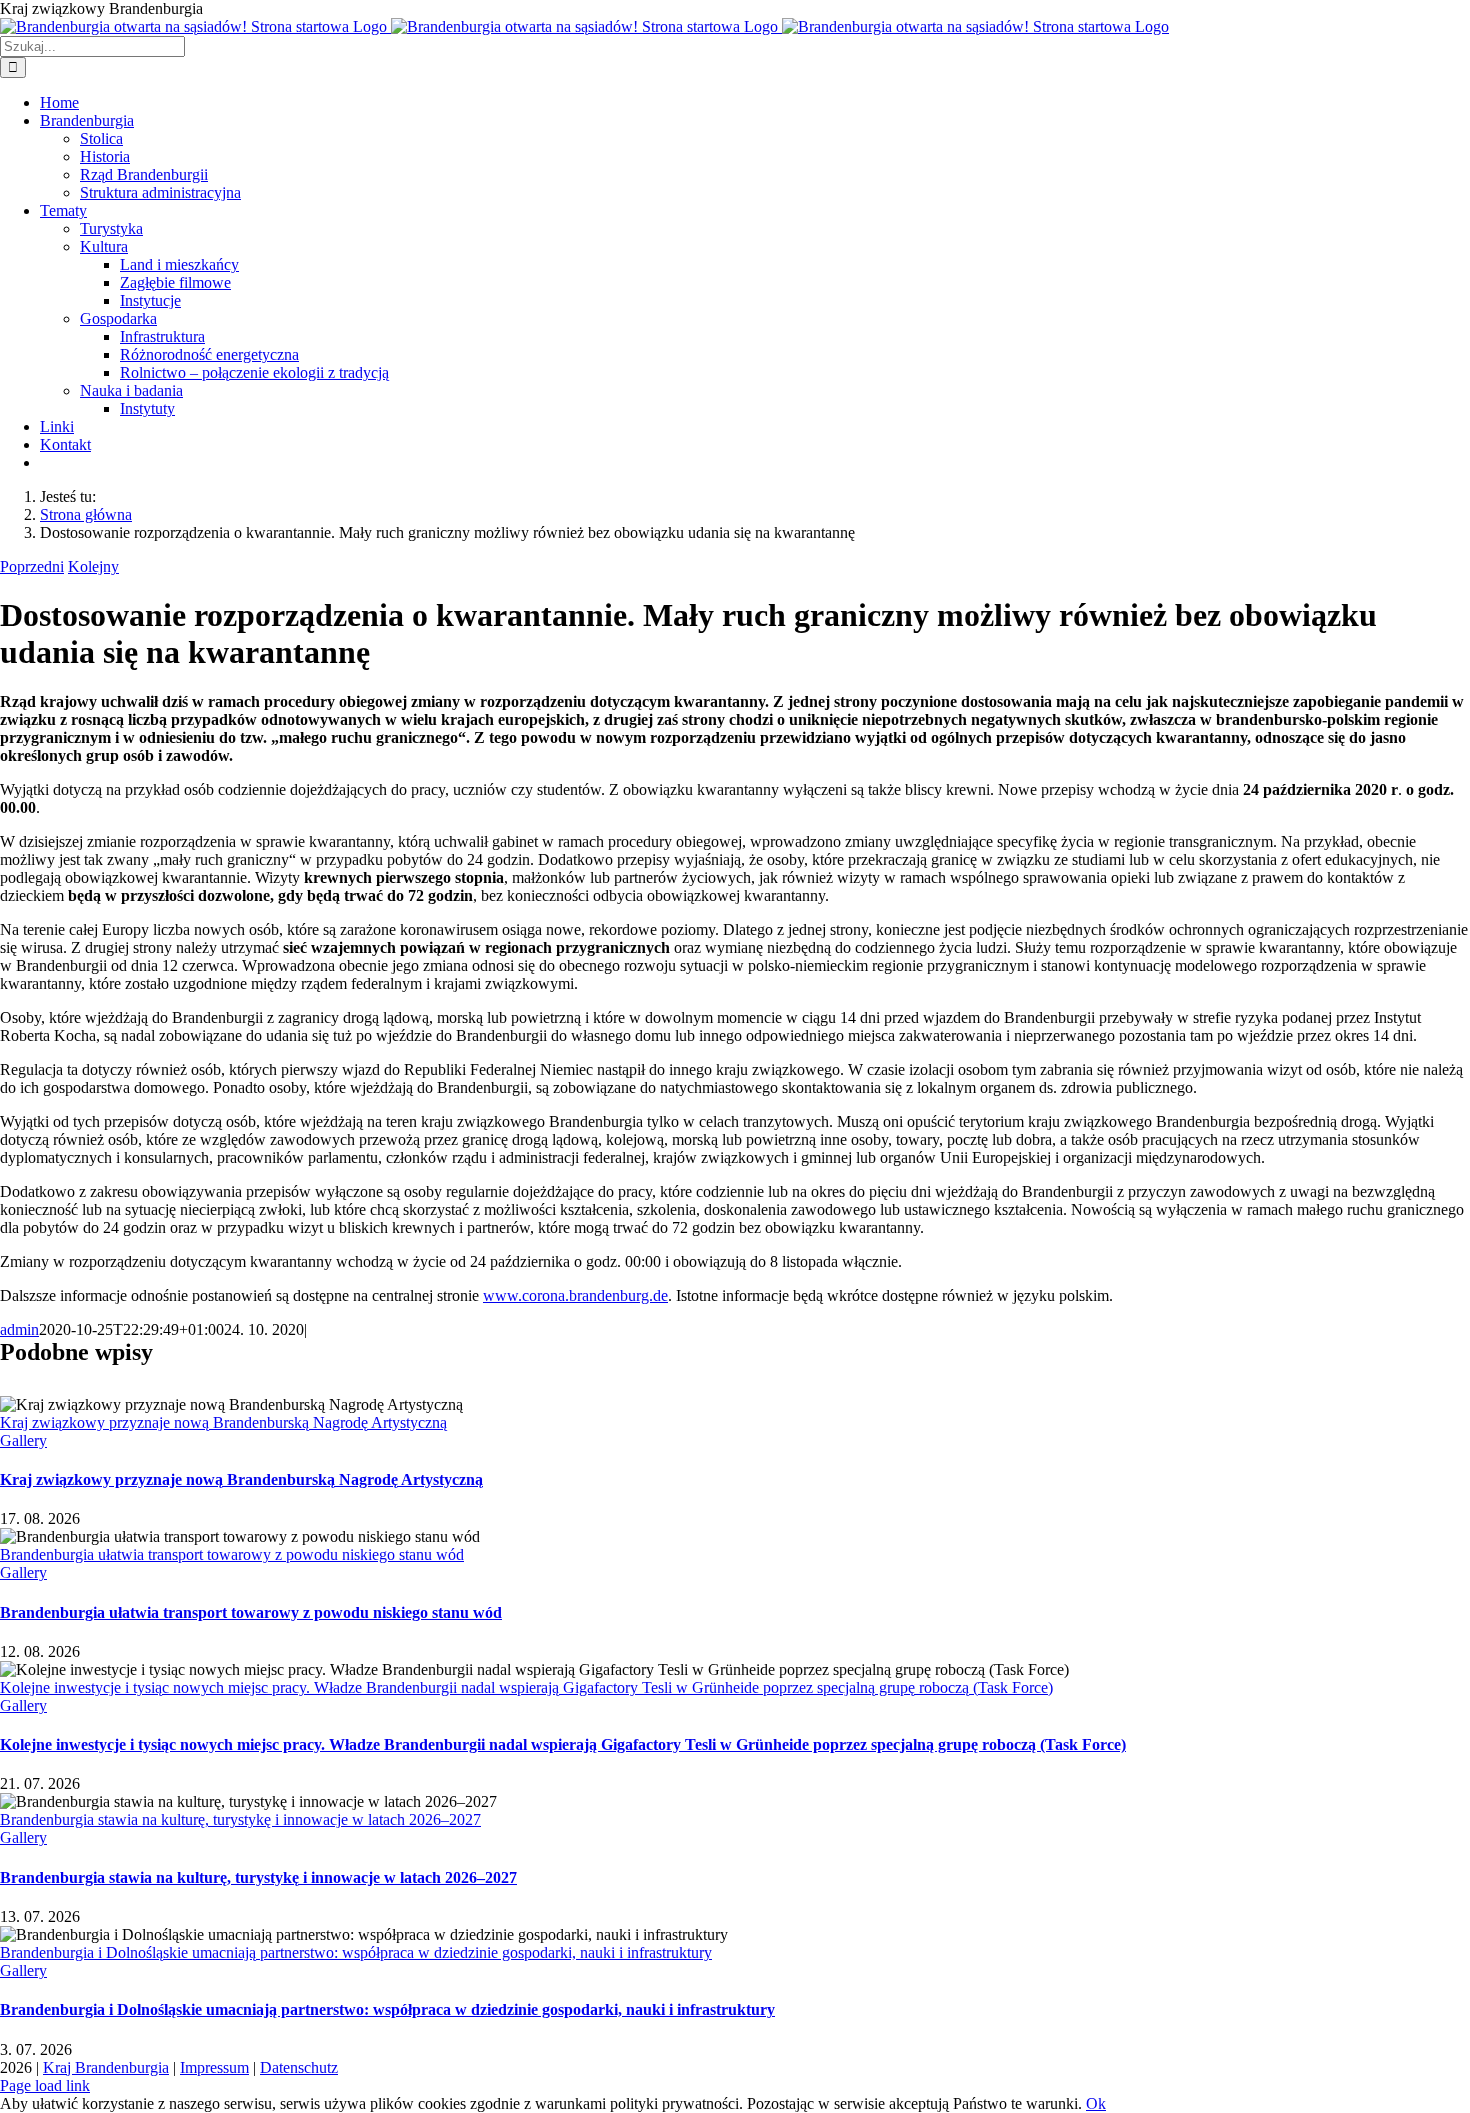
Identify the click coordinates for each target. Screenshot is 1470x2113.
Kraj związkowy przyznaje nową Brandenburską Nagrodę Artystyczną (223, 1422)
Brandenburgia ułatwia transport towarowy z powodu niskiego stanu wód (232, 1554)
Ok (1096, 2103)
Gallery (23, 1440)
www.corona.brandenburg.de (575, 1295)
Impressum (214, 2067)
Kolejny (93, 566)
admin (19, 1329)
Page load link (45, 2085)
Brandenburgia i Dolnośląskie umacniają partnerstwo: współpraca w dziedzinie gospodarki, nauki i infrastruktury (356, 1952)
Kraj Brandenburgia (106, 2067)
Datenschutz (299, 2067)
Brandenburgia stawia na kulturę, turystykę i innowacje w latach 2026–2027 (240, 1819)
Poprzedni (32, 566)
